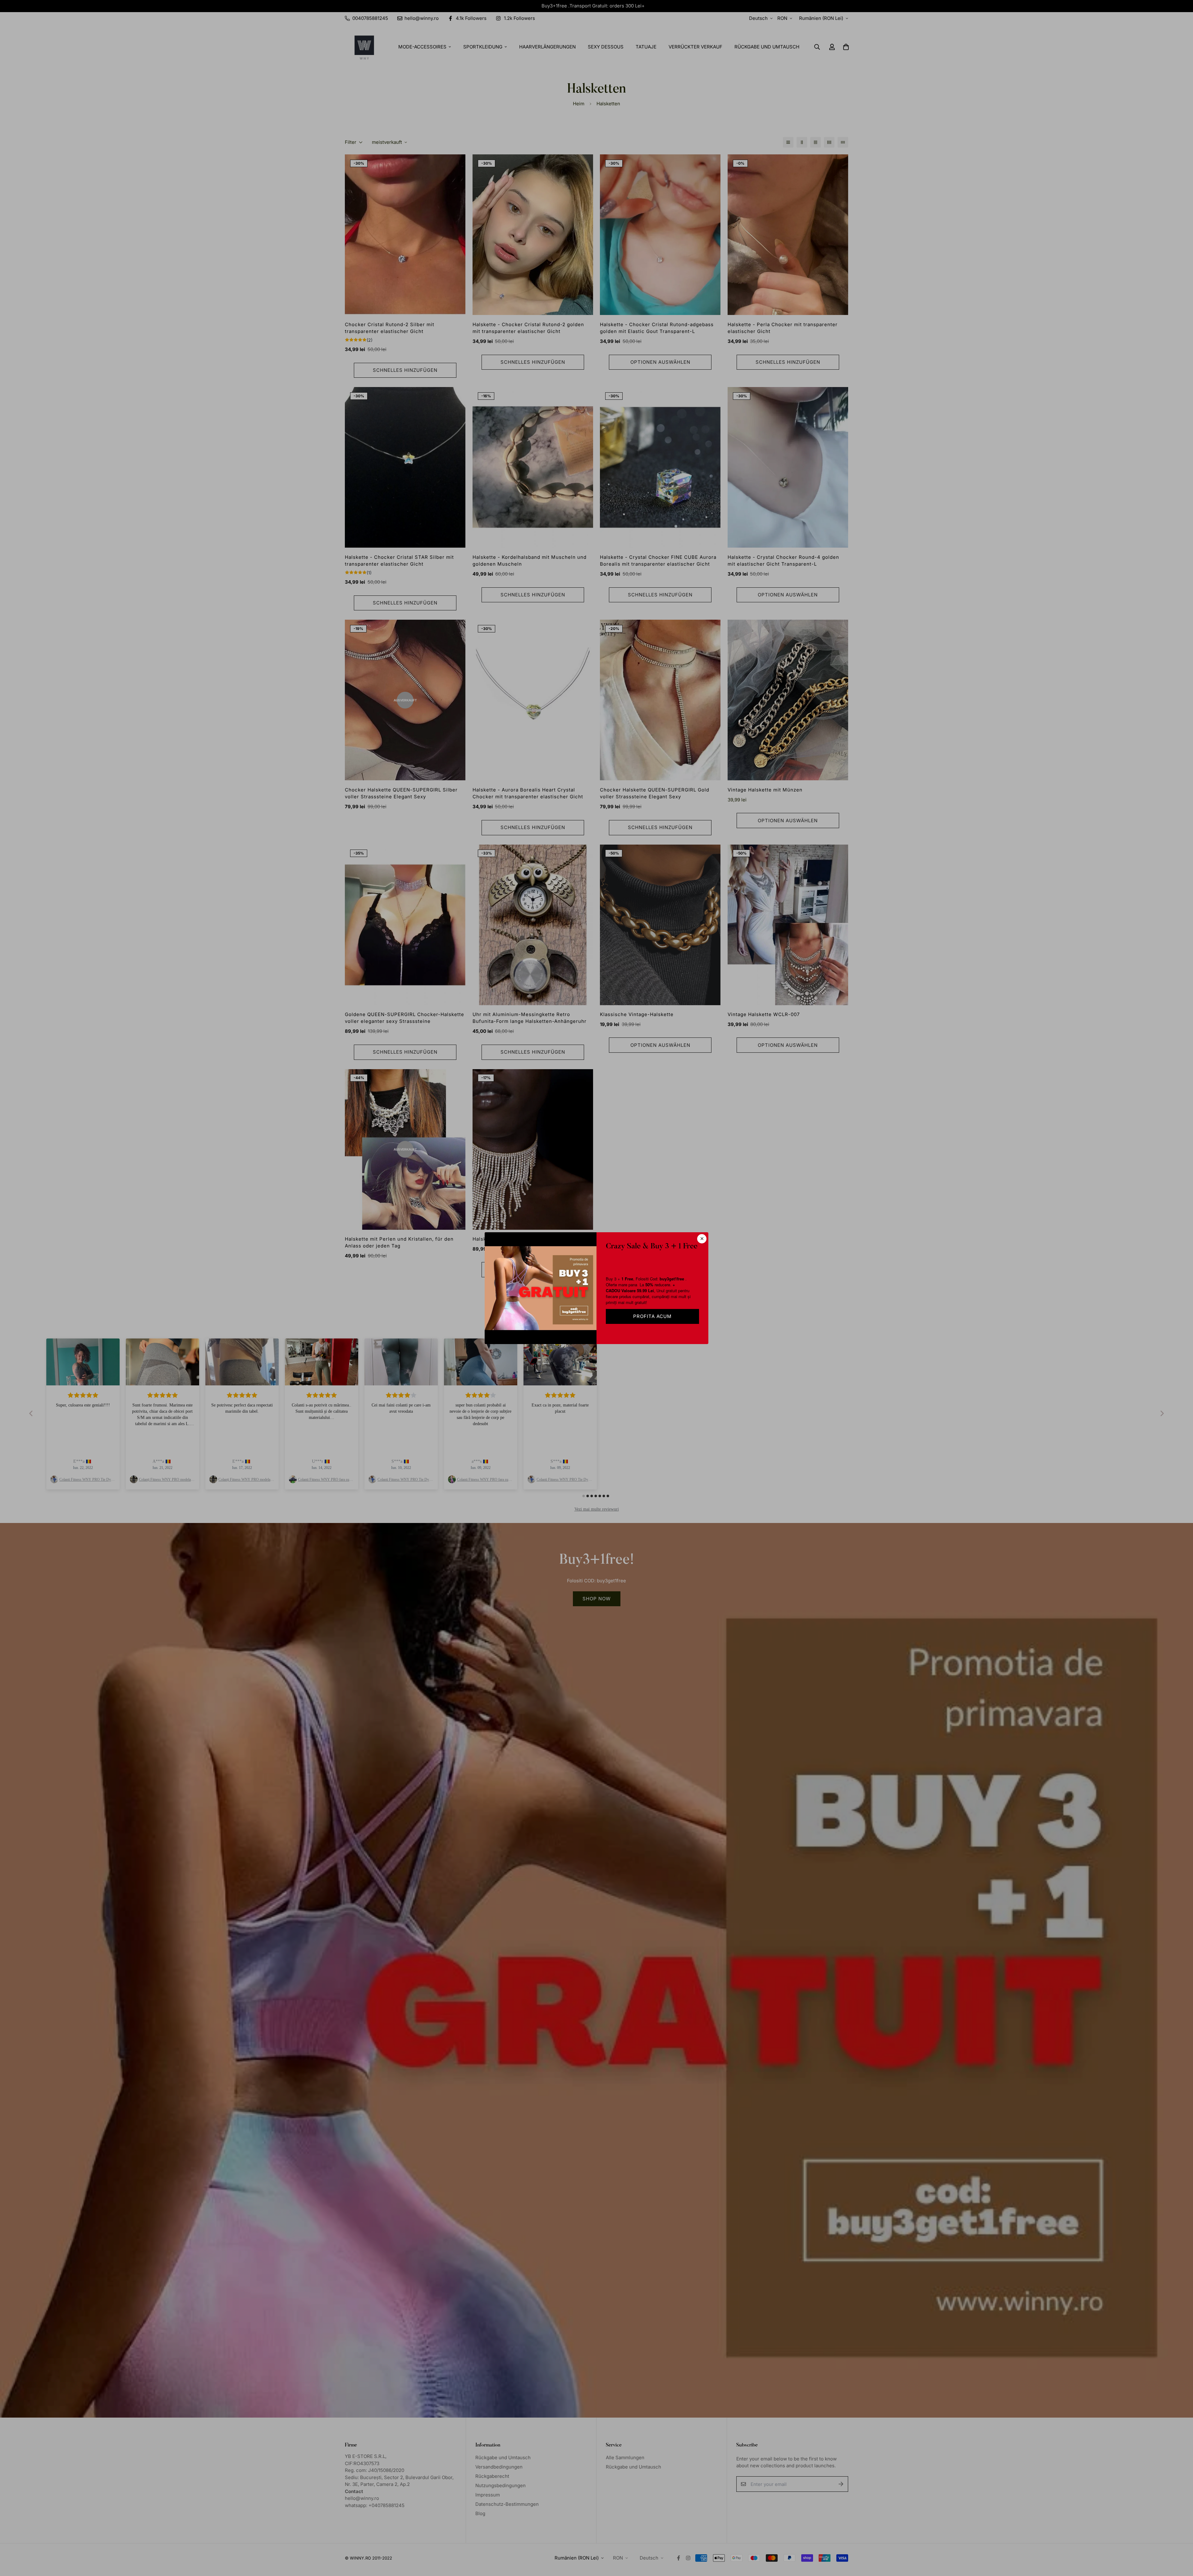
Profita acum (652, 1316)
